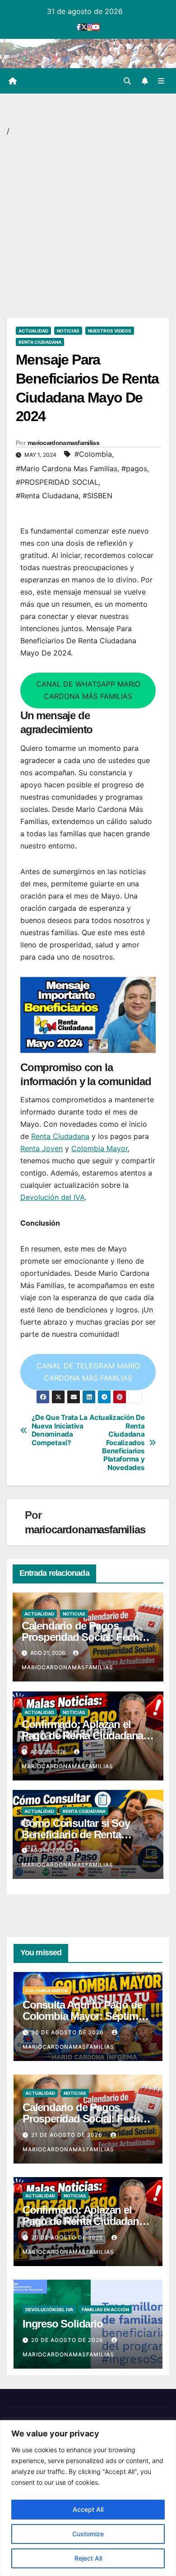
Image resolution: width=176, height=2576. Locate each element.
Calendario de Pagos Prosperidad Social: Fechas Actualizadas (86, 1637)
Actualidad (33, 331)
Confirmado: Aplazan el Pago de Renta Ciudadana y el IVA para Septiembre (86, 1735)
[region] (88, 2498)
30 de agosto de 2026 (68, 2032)
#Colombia (93, 454)
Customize (88, 2534)
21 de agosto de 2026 (68, 2135)
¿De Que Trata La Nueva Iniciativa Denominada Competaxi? (60, 1430)
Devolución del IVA (53, 1197)
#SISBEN (97, 496)
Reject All (88, 2558)
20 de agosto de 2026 (68, 2237)
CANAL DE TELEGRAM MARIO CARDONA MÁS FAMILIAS (88, 1372)
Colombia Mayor (100, 1148)
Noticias (68, 331)
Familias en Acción (105, 2309)
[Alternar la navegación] (161, 81)
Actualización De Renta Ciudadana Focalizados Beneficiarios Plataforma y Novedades (117, 1443)
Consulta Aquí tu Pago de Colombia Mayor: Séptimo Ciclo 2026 (83, 2016)
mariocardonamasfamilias (63, 443)
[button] (127, 81)
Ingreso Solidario (63, 2324)
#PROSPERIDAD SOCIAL (57, 482)
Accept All (88, 2509)
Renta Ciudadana (40, 342)
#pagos (134, 468)
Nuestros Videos (110, 331)
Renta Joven (42, 1148)
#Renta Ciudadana (47, 496)
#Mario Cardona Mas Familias (67, 468)
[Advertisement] (88, 226)
